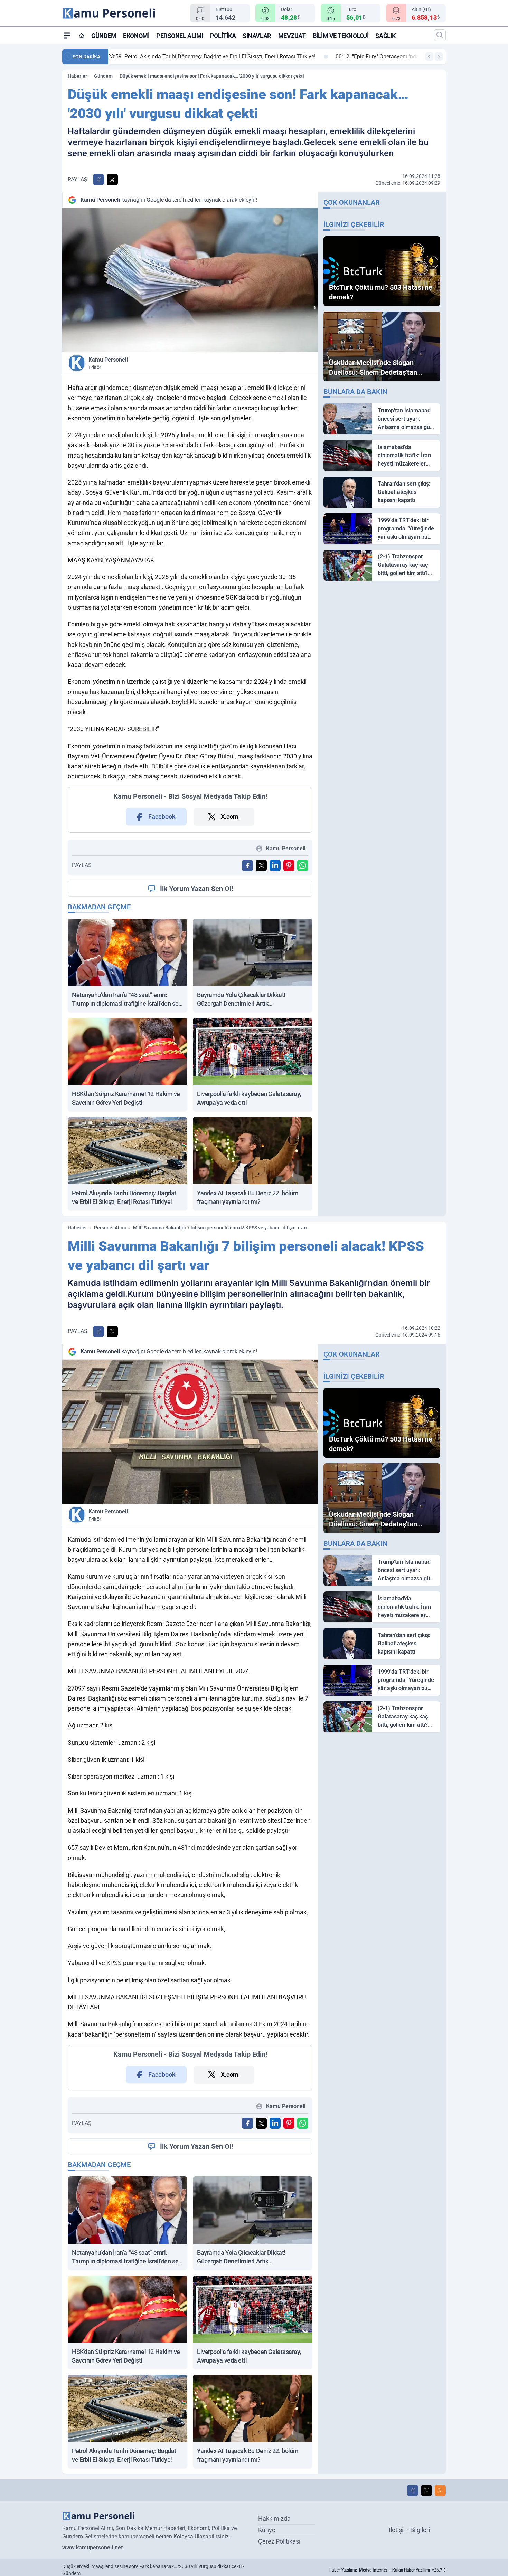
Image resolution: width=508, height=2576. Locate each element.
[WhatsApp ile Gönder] (303, 865)
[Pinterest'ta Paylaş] (289, 865)
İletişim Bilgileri (409, 2530)
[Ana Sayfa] (82, 36)
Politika (223, 36)
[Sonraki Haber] (439, 57)
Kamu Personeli (108, 363)
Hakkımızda (274, 2518)
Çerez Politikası (279, 2541)
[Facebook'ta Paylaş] (98, 180)
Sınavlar (257, 36)
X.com (230, 817)
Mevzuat (292, 36)
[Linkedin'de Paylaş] (275, 865)
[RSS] (440, 2490)
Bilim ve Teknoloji (341, 36)
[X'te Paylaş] (112, 180)
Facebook (162, 817)
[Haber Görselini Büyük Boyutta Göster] (190, 280)
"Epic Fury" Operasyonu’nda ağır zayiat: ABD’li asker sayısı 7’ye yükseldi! (210, 56)
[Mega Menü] (67, 35)
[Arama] (440, 35)
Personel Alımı (180, 36)
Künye (267, 2530)
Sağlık (385, 36)
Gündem (104, 36)
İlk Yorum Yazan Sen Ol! (196, 889)
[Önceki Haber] (429, 57)
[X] (426, 2490)
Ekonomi (136, 36)
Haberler (77, 76)
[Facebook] (413, 2490)
